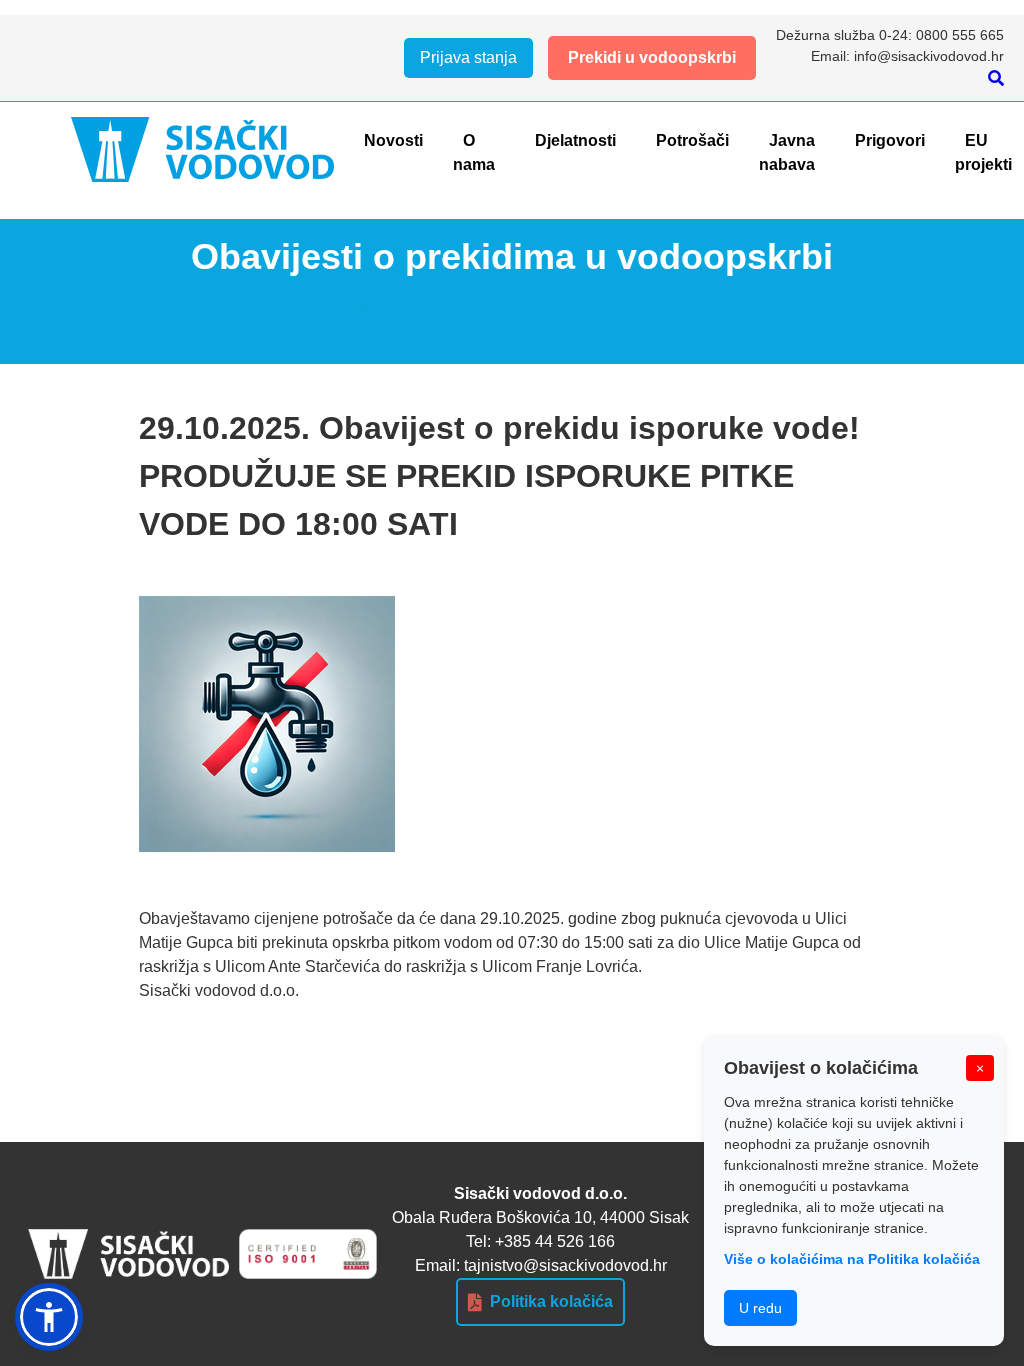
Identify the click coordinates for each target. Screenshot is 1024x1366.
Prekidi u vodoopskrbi (652, 57)
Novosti (393, 140)
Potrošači (692, 140)
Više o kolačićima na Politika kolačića (852, 1259)
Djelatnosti (575, 140)
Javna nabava (787, 152)
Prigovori (890, 140)
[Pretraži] (996, 78)
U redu (760, 1308)
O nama (474, 152)
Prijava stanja (468, 57)
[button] (49, 1317)
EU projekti (983, 152)
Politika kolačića (551, 1301)
